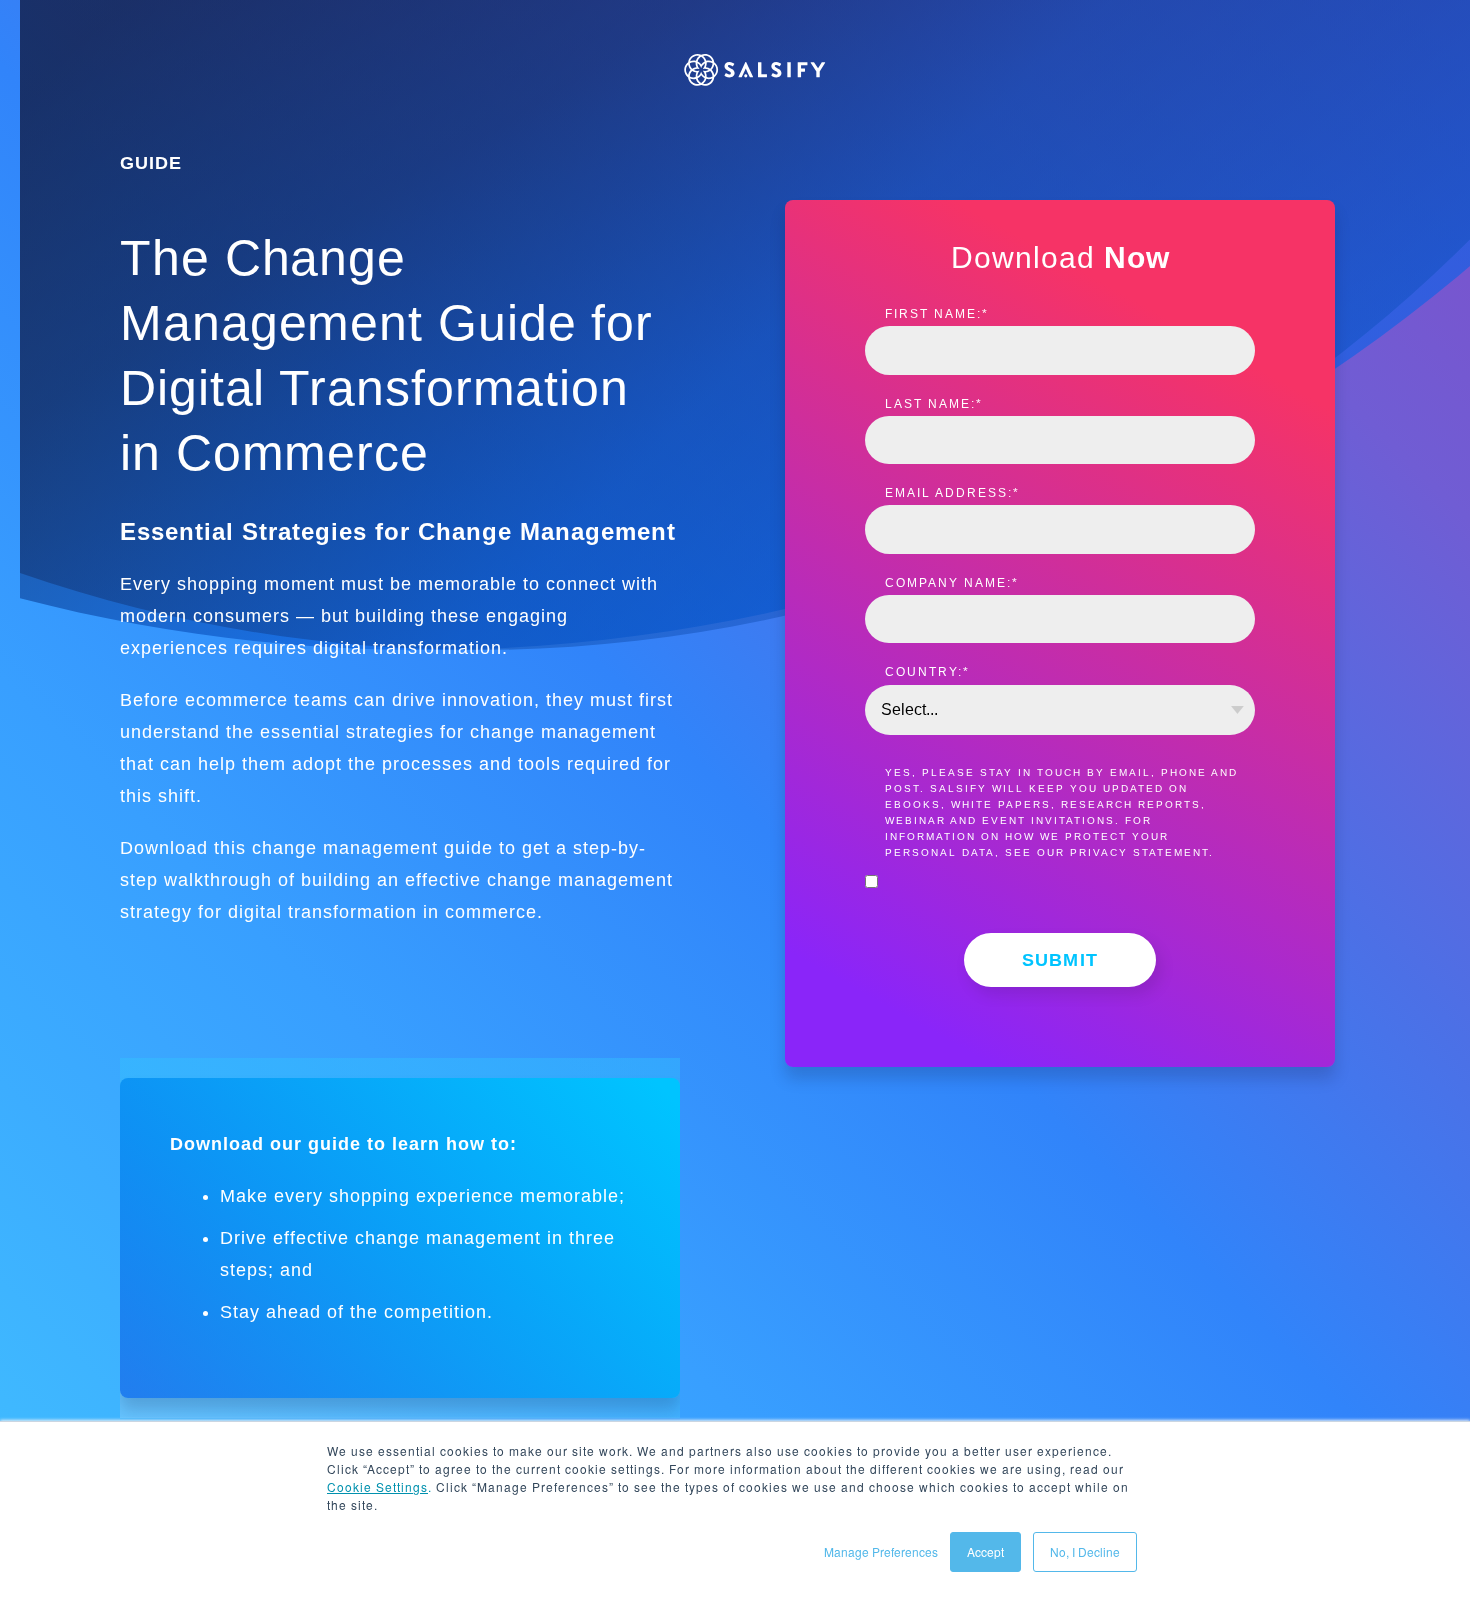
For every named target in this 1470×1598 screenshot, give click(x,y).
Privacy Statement (1139, 852)
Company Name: (952, 583)
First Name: (937, 314)
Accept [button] (985, 1551)
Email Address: (952, 493)
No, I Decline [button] (1085, 1551)
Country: (927, 672)
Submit (1060, 960)
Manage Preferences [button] (881, 1551)
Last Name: (934, 404)
